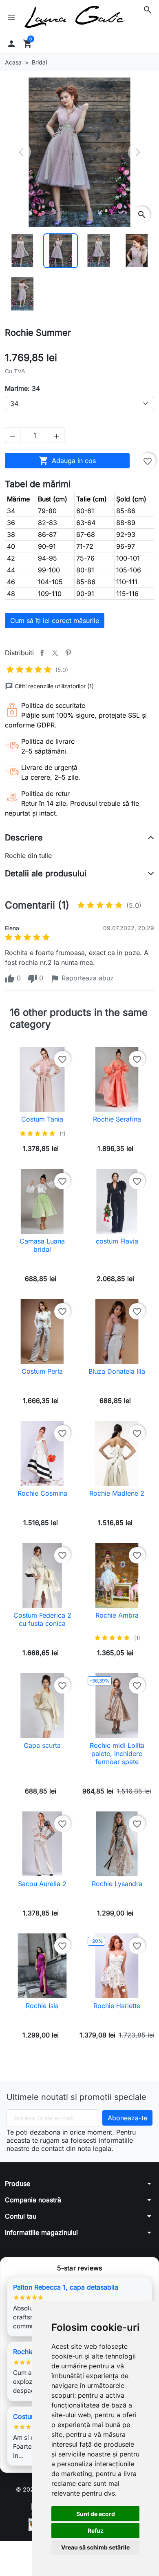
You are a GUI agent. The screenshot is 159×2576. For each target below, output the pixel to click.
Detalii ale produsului (46, 873)
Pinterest (68, 653)
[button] (148, 10)
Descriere (24, 838)
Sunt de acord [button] (96, 2514)
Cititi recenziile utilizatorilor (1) (54, 686)
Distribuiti (42, 653)
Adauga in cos (67, 461)
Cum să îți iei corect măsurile (55, 621)
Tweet (55, 653)
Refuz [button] (96, 2531)
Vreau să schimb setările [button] (95, 2547)
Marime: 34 (22, 388)
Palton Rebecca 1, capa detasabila (66, 2287)
